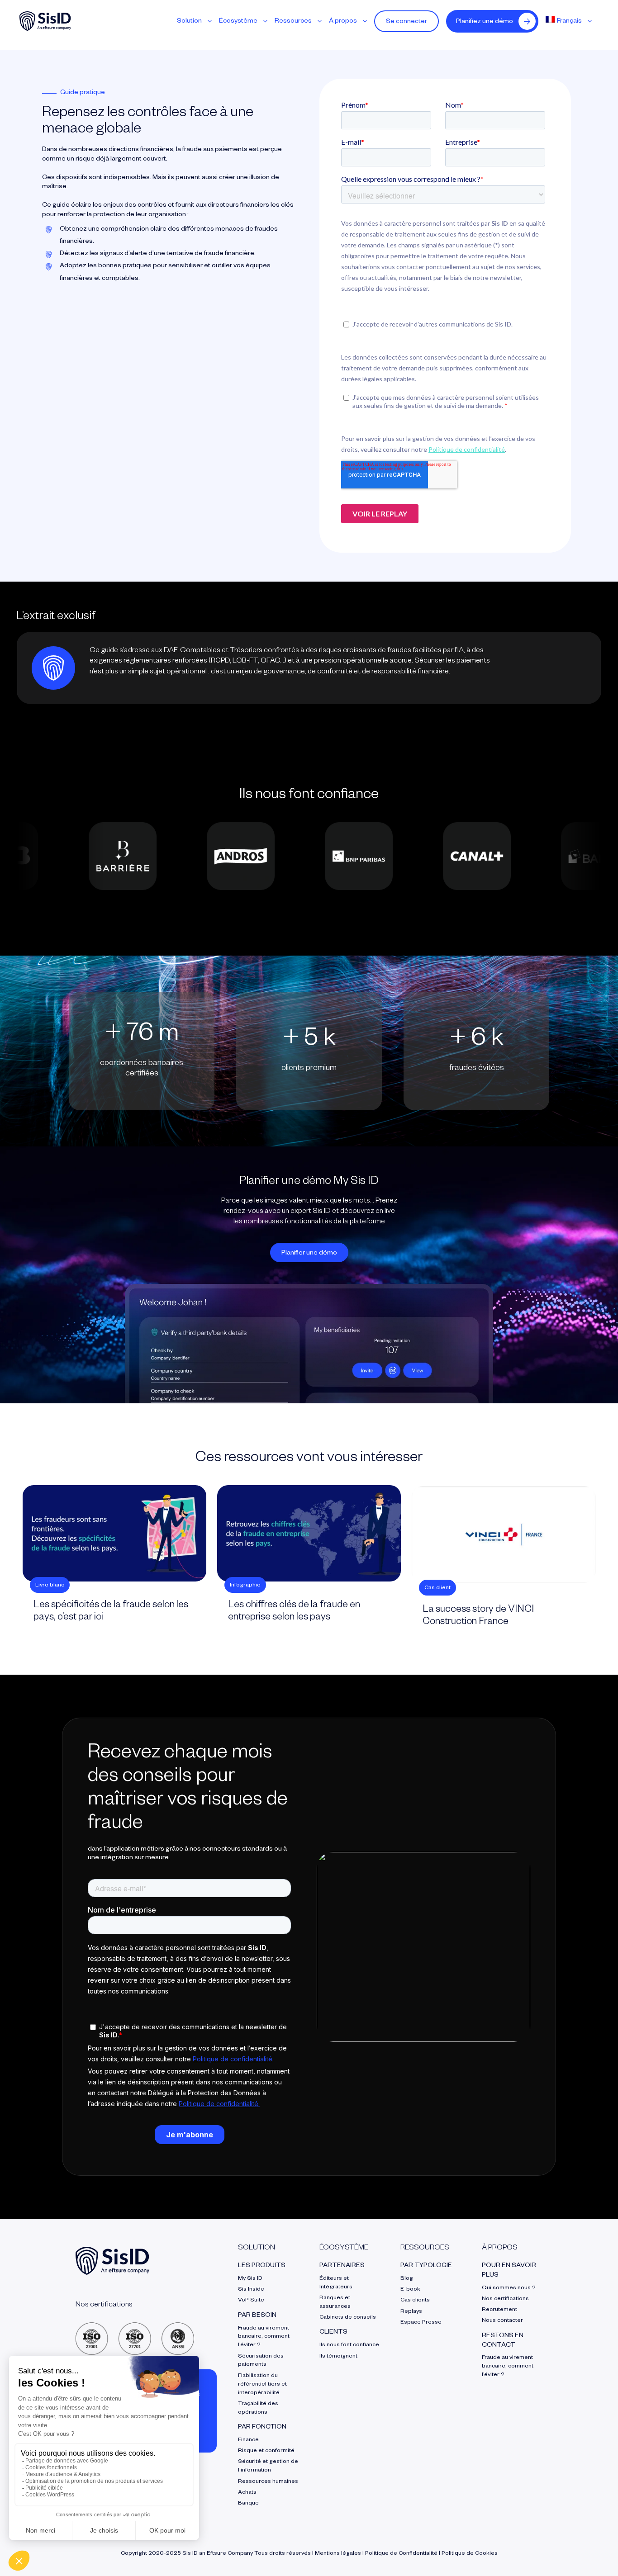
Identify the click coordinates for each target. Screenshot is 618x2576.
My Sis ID (250, 2279)
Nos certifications (505, 2299)
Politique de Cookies (470, 2554)
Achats (247, 2493)
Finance (248, 2440)
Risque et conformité (266, 2451)
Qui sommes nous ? (509, 2288)
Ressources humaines (268, 2482)
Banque (248, 2504)
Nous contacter (502, 2321)
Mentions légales (338, 2554)
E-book (410, 2290)
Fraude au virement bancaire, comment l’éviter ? (264, 2337)
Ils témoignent (338, 2357)
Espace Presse (421, 2323)
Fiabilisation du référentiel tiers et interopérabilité (262, 2385)
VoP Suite (251, 2301)
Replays (411, 2312)
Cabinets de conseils (348, 2318)
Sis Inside (251, 2290)
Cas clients (415, 2301)
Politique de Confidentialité (401, 2554)
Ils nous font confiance (349, 2345)
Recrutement (499, 2310)
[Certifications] (135, 2326)
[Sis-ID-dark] (45, 15)
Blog (407, 2279)
